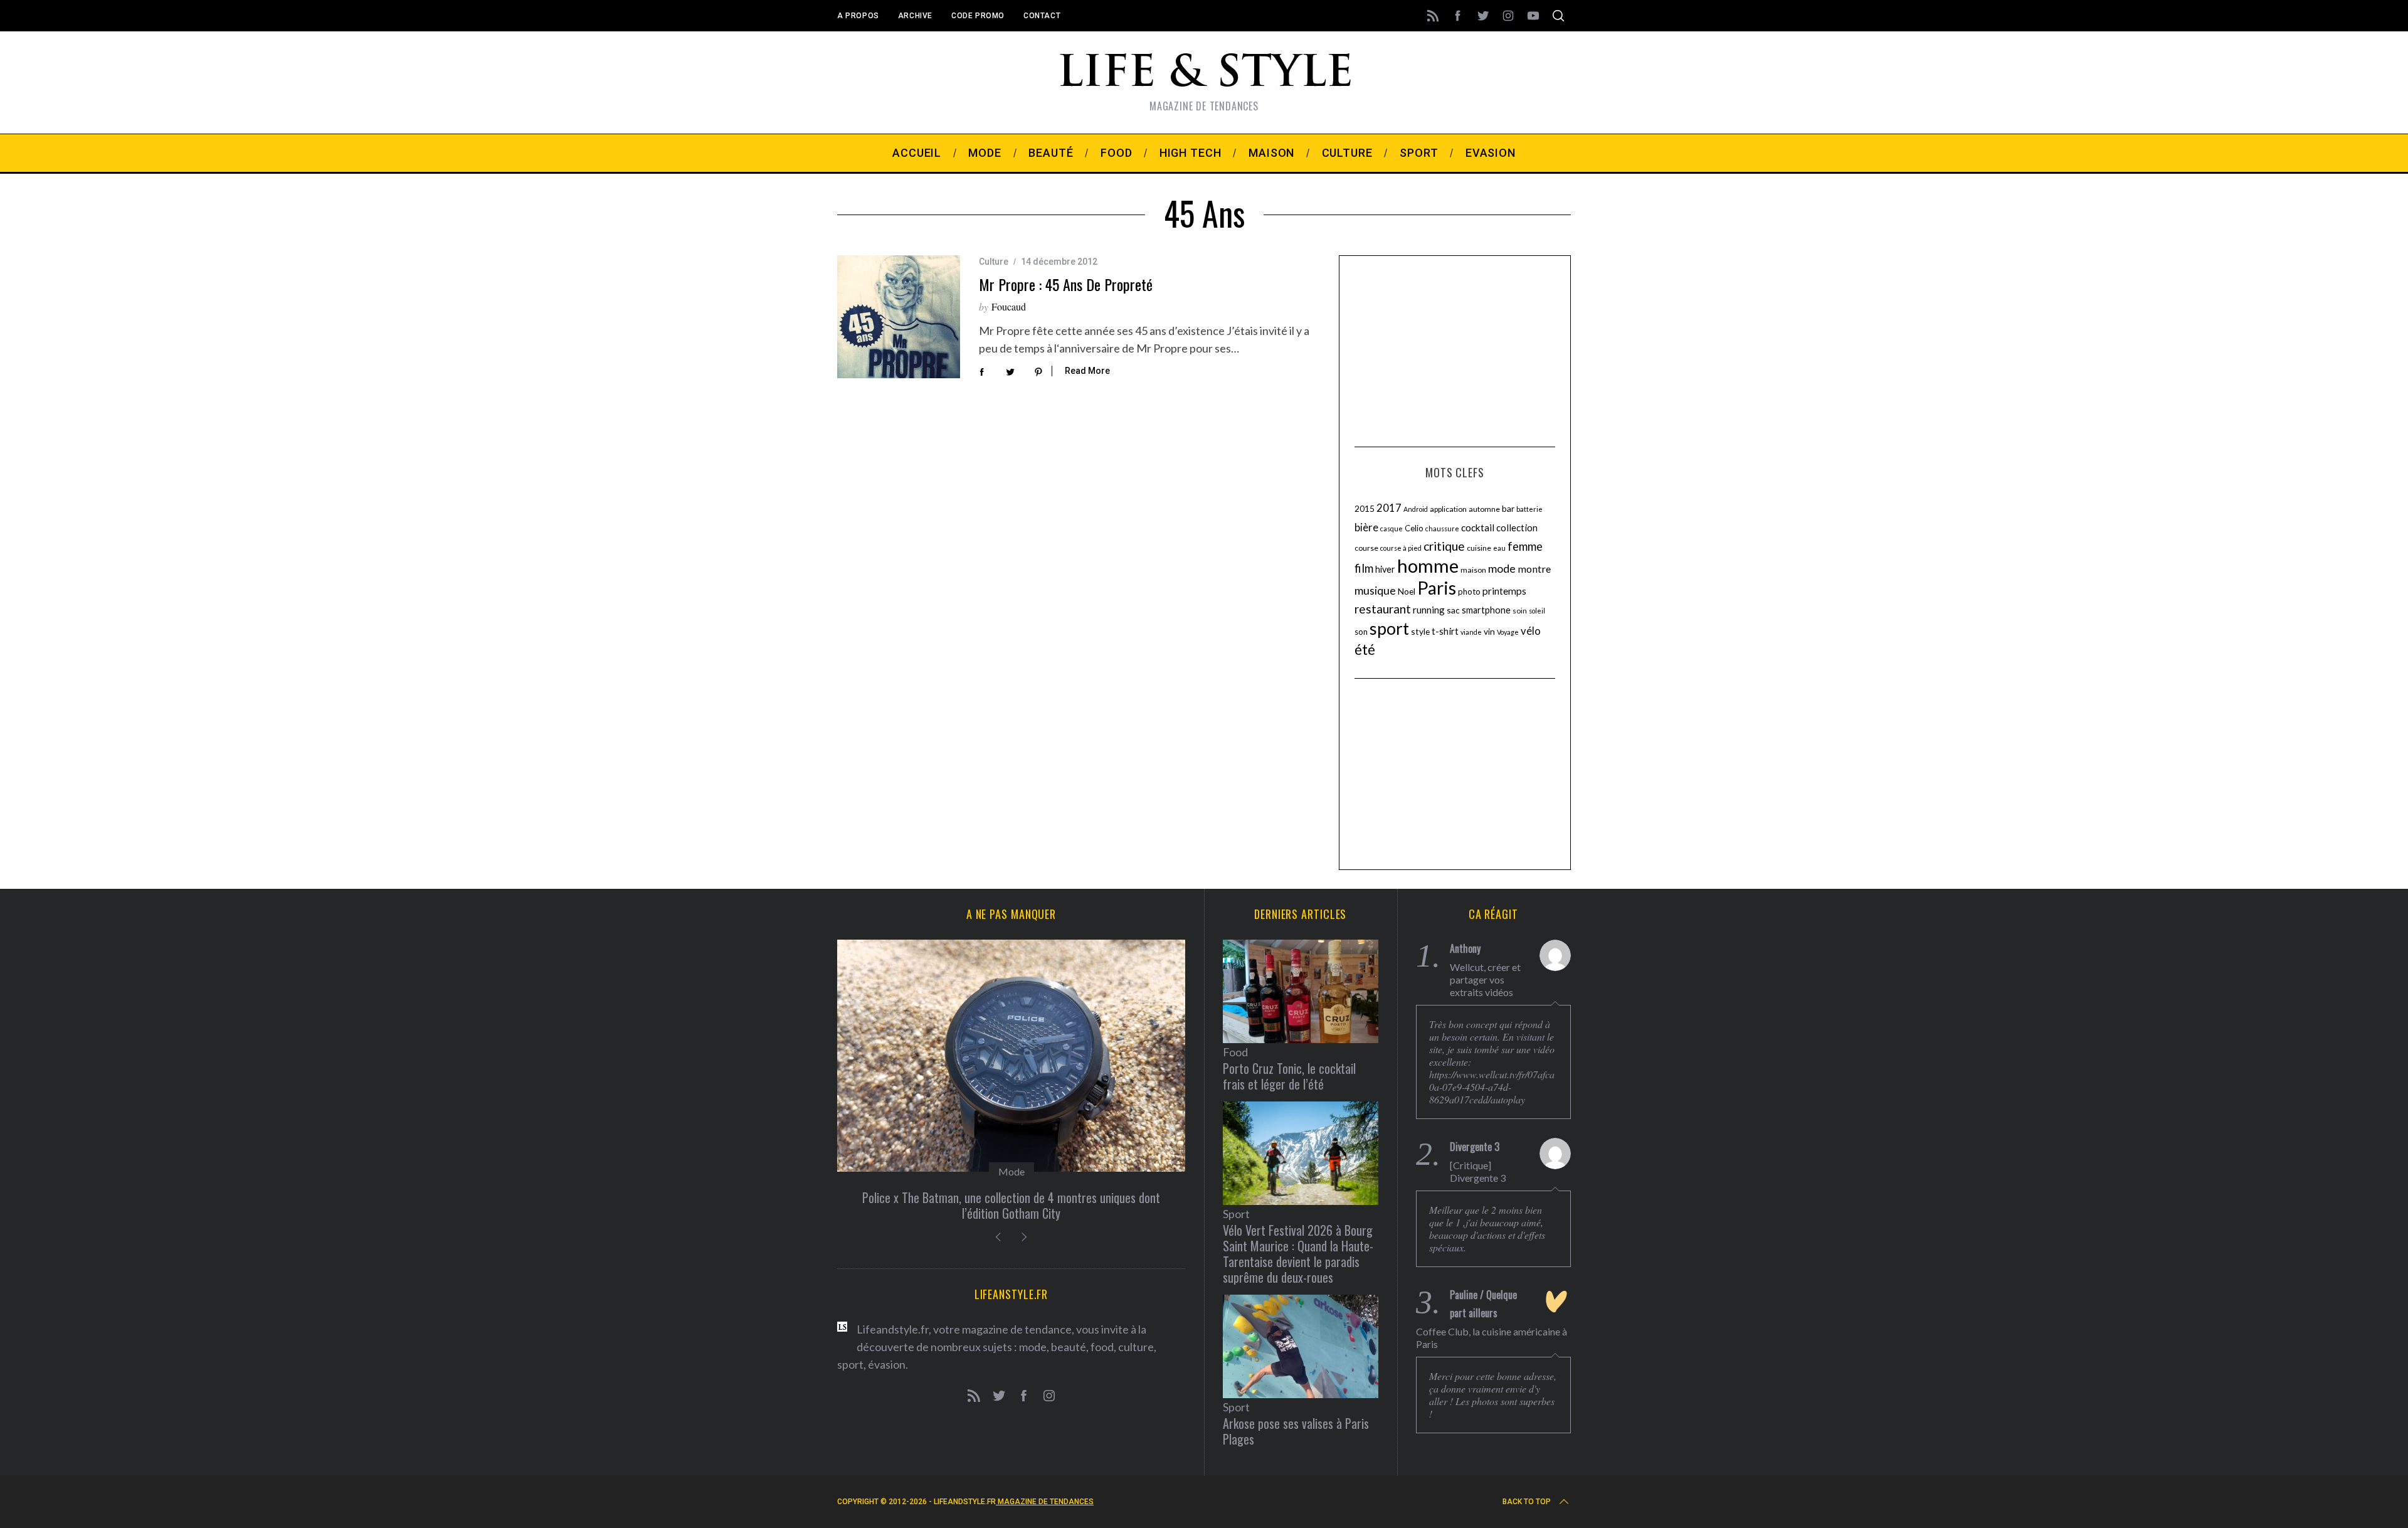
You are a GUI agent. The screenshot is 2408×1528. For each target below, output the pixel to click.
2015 (1365, 508)
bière (1366, 528)
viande (1471, 632)
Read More (1087, 371)
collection (1517, 528)
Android (1416, 509)
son (1361, 632)
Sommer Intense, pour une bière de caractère (1011, 1197)
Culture (994, 262)
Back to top (1527, 1502)
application (1448, 509)
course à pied (1401, 548)
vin (1489, 631)
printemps (1504, 591)
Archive (915, 16)
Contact (1042, 16)
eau (1499, 548)
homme (1428, 565)
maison (1473, 570)
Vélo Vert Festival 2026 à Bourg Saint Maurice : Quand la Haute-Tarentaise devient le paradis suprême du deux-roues (1298, 1254)
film (1364, 568)
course (1366, 548)
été (1365, 650)
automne (1484, 509)
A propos (858, 16)
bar (1508, 508)
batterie (1529, 509)
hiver (1385, 569)
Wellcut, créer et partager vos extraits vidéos (1485, 979)
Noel (1407, 591)
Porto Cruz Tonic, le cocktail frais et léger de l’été (1289, 1076)
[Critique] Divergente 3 (1478, 1171)
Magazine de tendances (1045, 1502)
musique (1375, 590)
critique (1444, 546)
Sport (1236, 1214)
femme (1525, 546)
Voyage (1508, 632)
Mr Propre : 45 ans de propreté (1066, 284)
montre (1534, 569)
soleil (1537, 611)
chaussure (1442, 528)
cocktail (1478, 528)
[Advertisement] (1455, 349)
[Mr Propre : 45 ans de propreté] (899, 317)
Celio (1414, 528)
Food (1011, 1171)
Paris (1437, 588)
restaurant (1383, 609)
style (1420, 631)
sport (1389, 629)
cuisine (1479, 548)
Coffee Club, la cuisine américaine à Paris (1492, 1338)
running (1429, 610)
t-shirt (1445, 631)
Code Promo (978, 16)
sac (1453, 610)
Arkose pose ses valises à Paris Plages (1296, 1431)
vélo (1531, 631)
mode (1502, 568)
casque (1391, 528)
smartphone (1486, 610)
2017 (1389, 508)
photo (1469, 592)
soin (1520, 611)
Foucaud (1009, 306)
